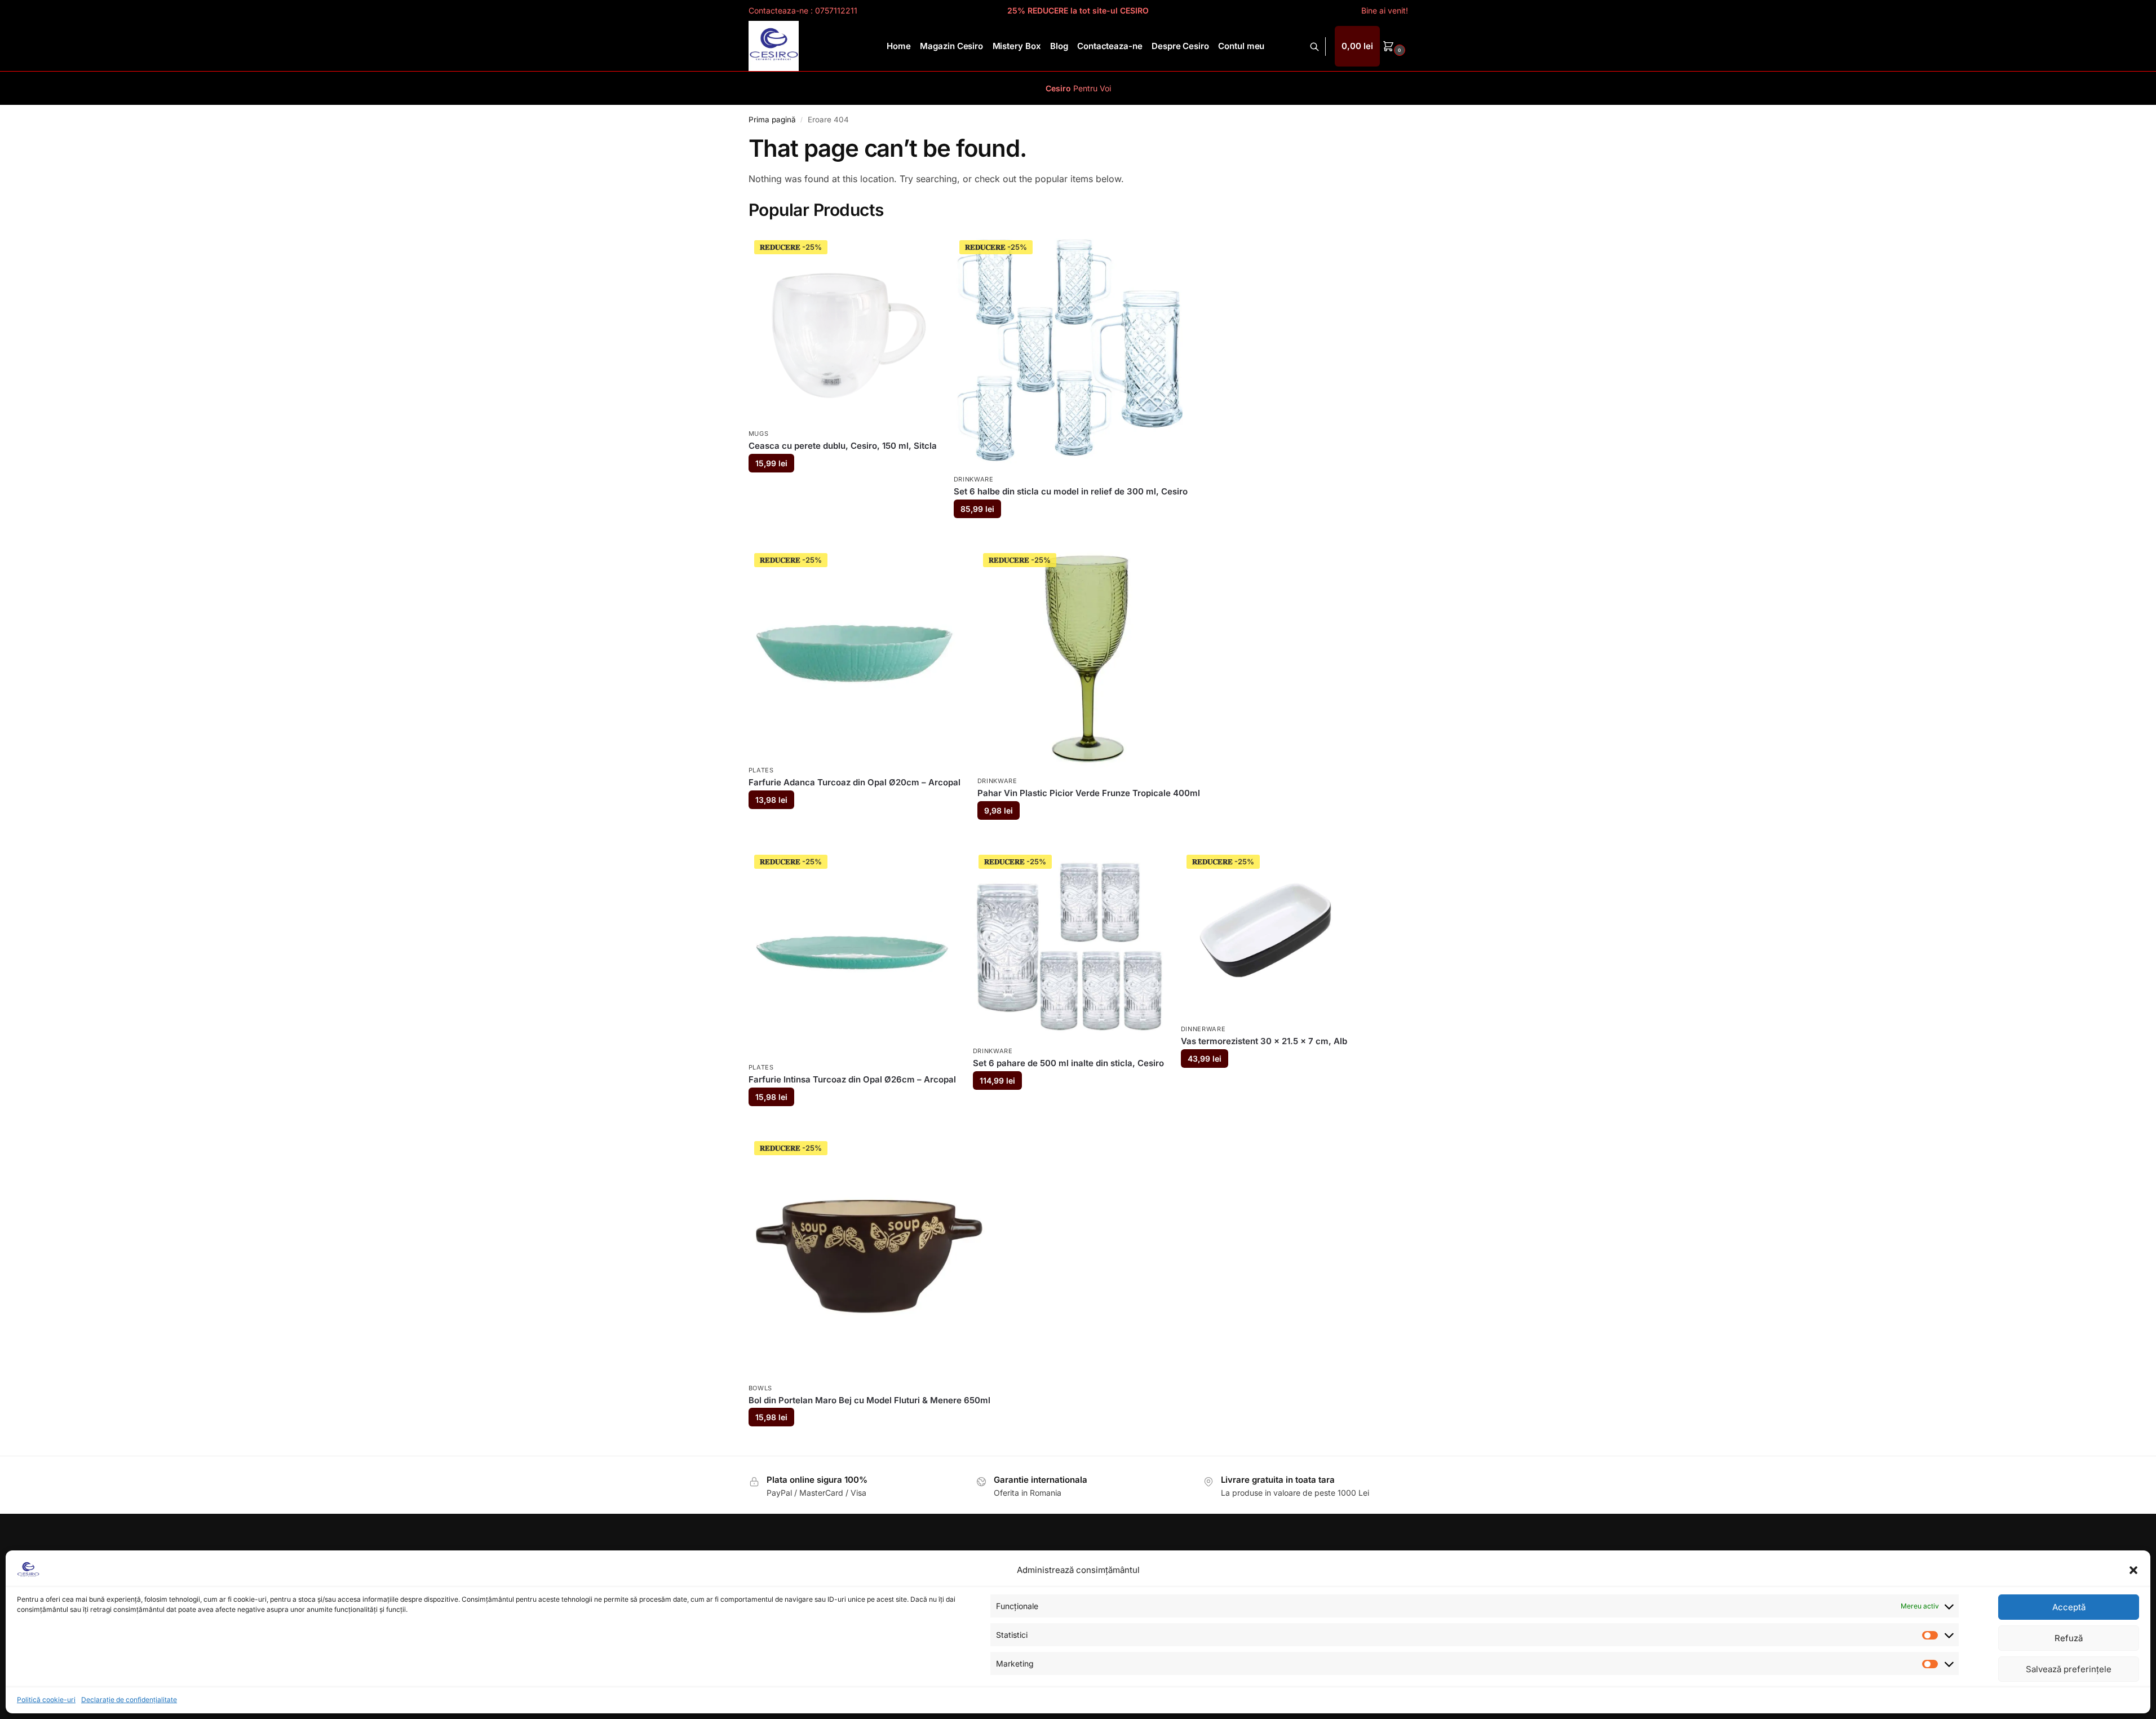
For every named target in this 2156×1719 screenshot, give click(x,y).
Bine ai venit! (1385, 10)
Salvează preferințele (2069, 1669)
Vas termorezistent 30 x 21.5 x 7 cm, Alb (1264, 1041)
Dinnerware (1203, 1029)
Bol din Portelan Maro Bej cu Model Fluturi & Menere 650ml (869, 1400)
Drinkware (974, 479)
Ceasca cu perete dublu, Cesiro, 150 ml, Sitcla (843, 446)
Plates (761, 770)
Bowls (761, 1388)
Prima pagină (772, 120)
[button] (2133, 1570)
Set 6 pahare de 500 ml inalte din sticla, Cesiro (1068, 1063)
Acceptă (2069, 1607)
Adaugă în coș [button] (842, 490)
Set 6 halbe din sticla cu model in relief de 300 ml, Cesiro (1071, 491)
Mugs (759, 434)
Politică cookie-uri (46, 1700)
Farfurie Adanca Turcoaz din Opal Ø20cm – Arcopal (855, 782)
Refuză (2069, 1638)
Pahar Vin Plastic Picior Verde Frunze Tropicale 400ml (1089, 793)
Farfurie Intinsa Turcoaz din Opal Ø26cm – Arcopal (852, 1079)
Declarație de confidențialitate (129, 1700)
